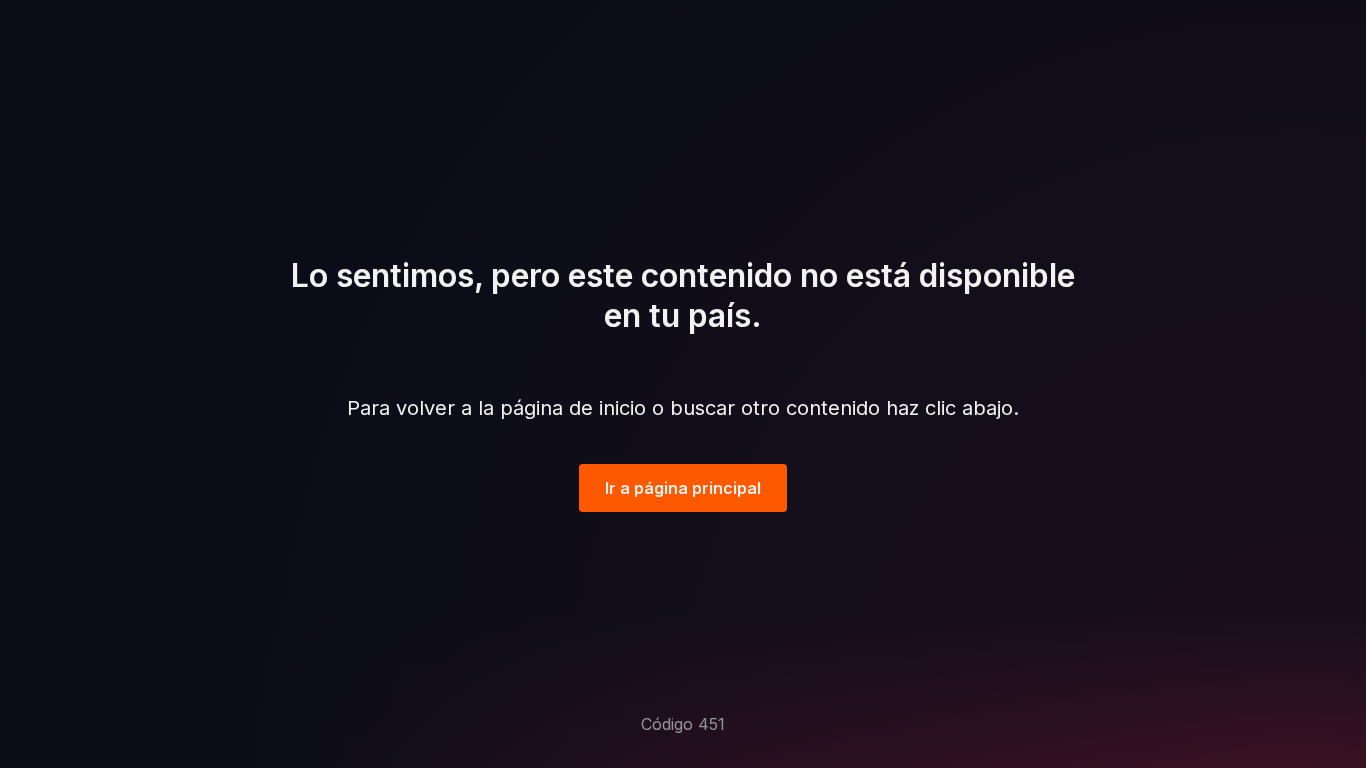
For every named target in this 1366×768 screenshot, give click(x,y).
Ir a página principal (683, 488)
